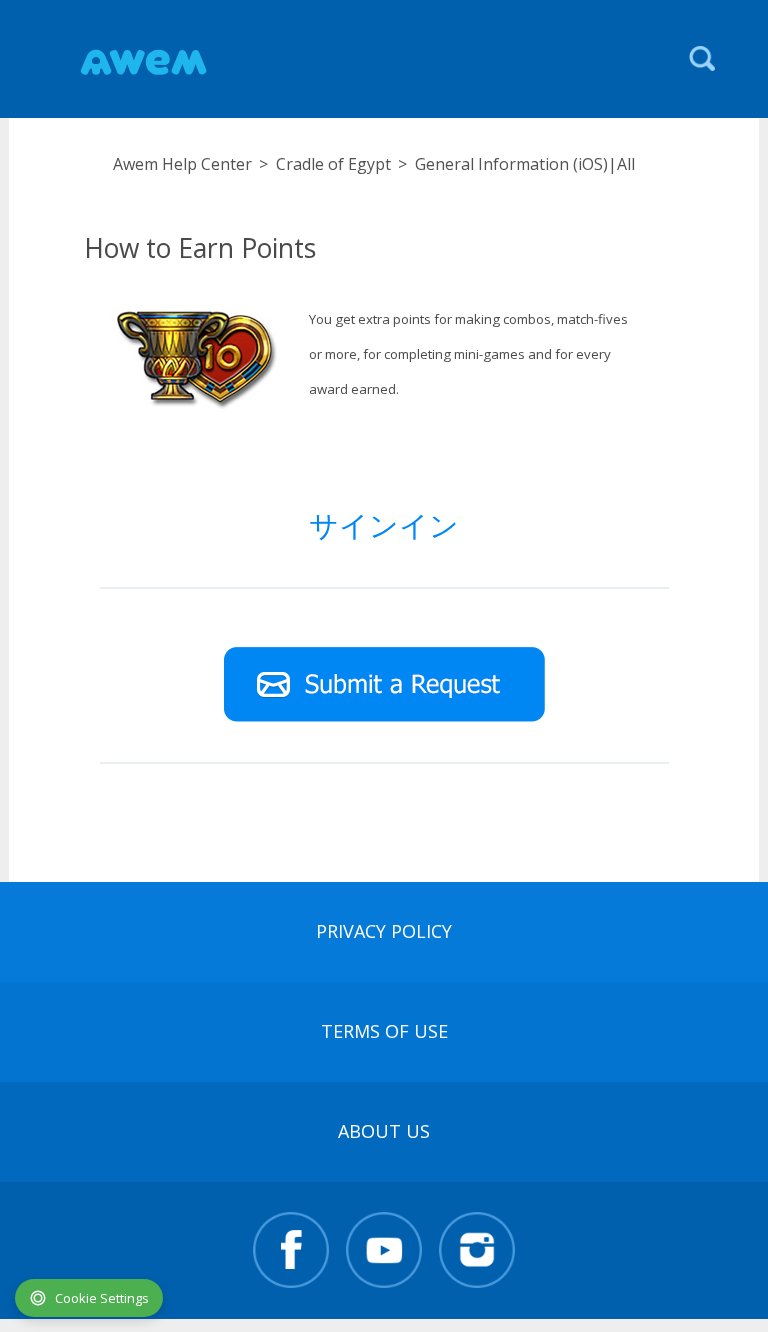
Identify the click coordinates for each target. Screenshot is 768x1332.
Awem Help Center (182, 164)
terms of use (384, 1031)
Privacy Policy (384, 931)
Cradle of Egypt (333, 164)
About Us (384, 1131)
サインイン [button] (384, 524)
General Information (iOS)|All (525, 164)
